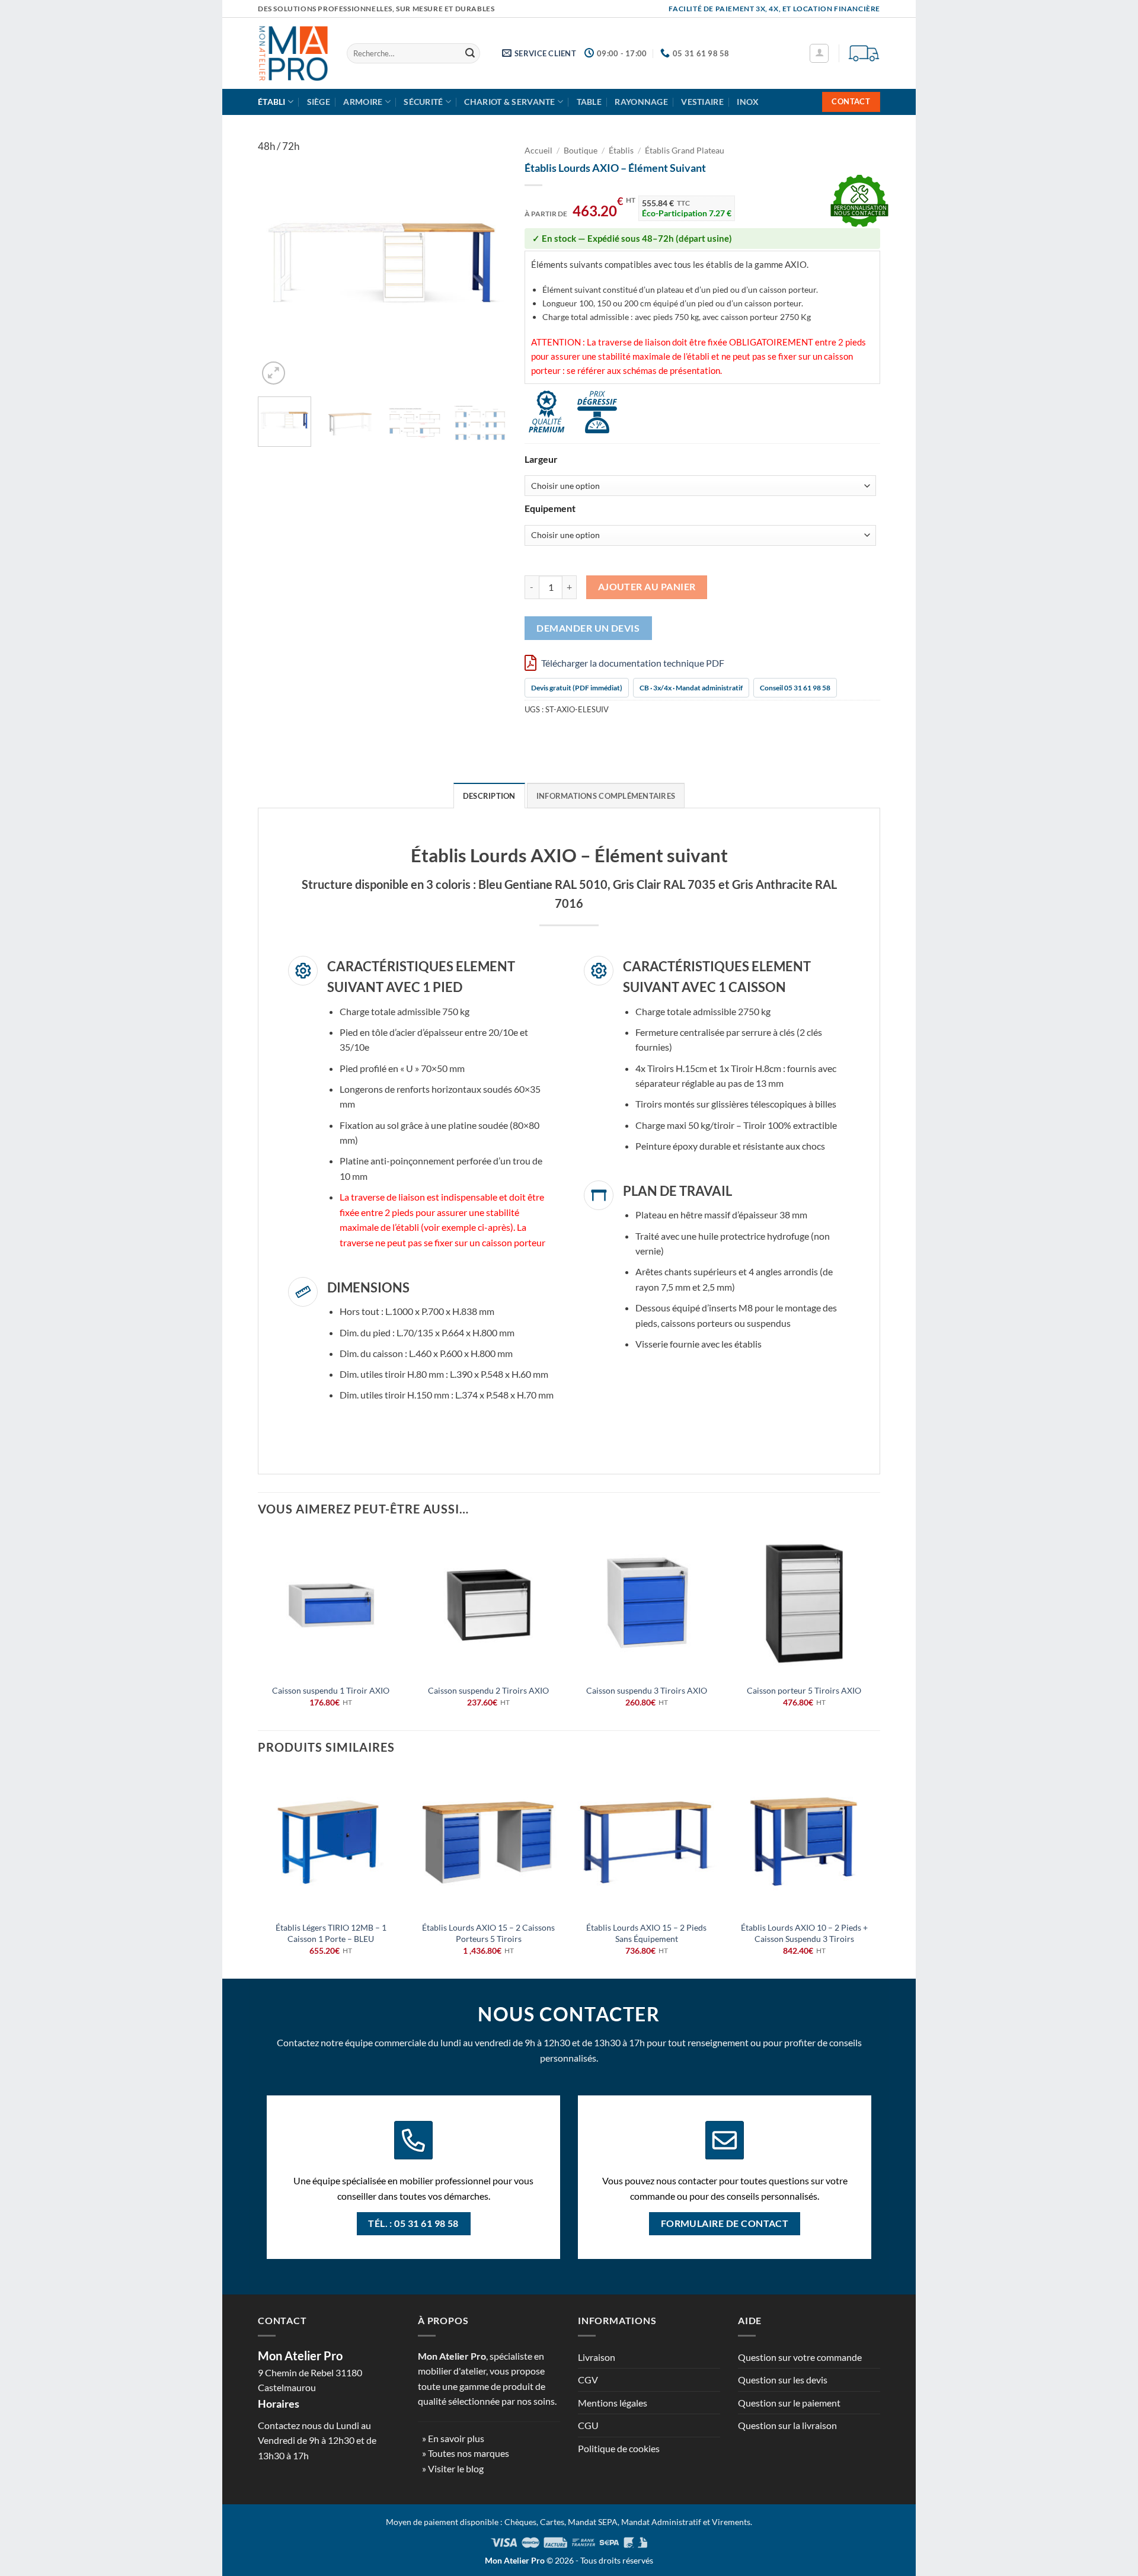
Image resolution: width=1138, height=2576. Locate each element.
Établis (621, 151)
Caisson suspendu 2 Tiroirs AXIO (488, 1690)
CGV (588, 2380)
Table (589, 102)
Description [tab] (489, 796)
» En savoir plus (453, 2438)
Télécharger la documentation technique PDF (632, 663)
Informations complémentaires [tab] (606, 796)
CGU (588, 2425)
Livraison (597, 2357)
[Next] (487, 263)
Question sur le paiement (789, 2403)
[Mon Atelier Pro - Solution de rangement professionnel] (293, 53)
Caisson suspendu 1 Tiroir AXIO (331, 1690)
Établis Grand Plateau (685, 151)
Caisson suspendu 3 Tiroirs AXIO (647, 1690)
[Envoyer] (470, 53)
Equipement (550, 509)
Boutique (581, 151)
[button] (819, 53)
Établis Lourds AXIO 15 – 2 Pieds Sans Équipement (646, 1933)
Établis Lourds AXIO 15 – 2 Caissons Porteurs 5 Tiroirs (488, 1933)
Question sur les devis (783, 2380)
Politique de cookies (619, 2448)
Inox (748, 102)
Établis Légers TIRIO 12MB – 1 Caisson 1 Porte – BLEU (331, 1933)
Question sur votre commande (800, 2357)
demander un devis (588, 628)
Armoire (363, 102)
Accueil (538, 151)
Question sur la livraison (787, 2425)
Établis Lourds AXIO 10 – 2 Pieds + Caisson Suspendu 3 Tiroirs (804, 1933)
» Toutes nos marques (466, 2453)
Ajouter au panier (647, 587)
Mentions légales (613, 2403)
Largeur (541, 460)
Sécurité (423, 102)
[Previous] (278, 263)
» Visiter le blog (453, 2468)
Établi (272, 102)
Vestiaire (702, 102)
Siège (319, 102)
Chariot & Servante (509, 102)
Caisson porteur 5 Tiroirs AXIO (804, 1690)
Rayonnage (641, 102)
